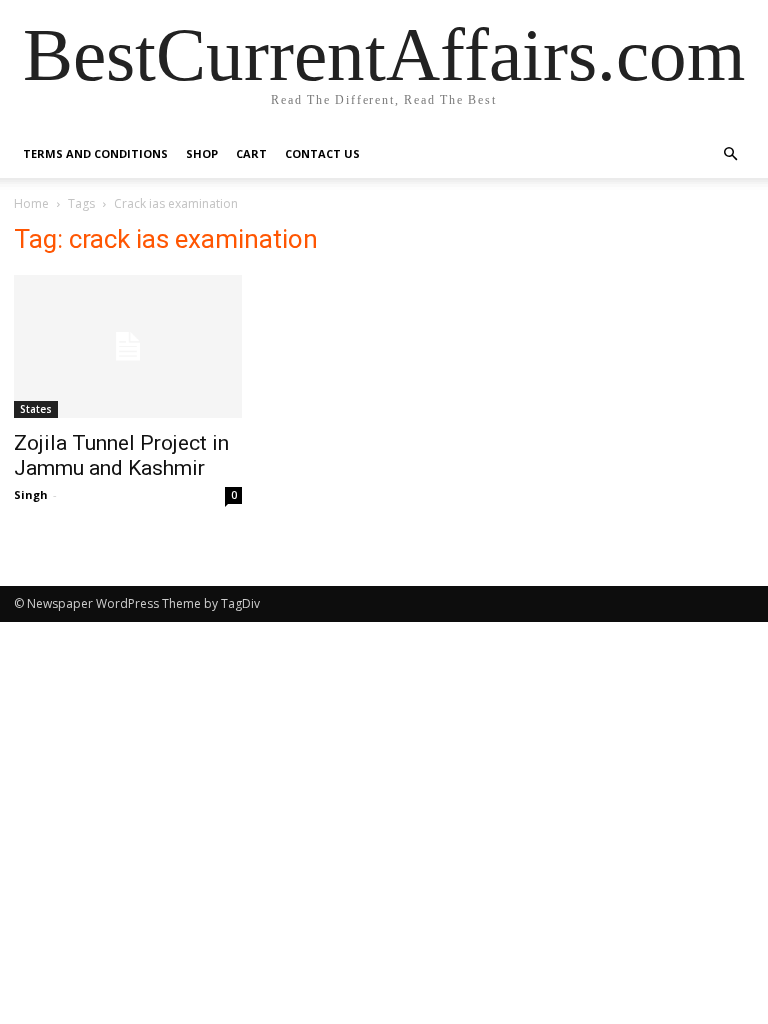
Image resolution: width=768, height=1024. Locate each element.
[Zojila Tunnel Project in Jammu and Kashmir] (128, 346)
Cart (251, 153)
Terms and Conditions (95, 153)
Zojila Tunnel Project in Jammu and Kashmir (121, 455)
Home (31, 203)
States (36, 409)
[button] (730, 154)
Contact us (322, 153)
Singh (31, 494)
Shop (202, 153)
